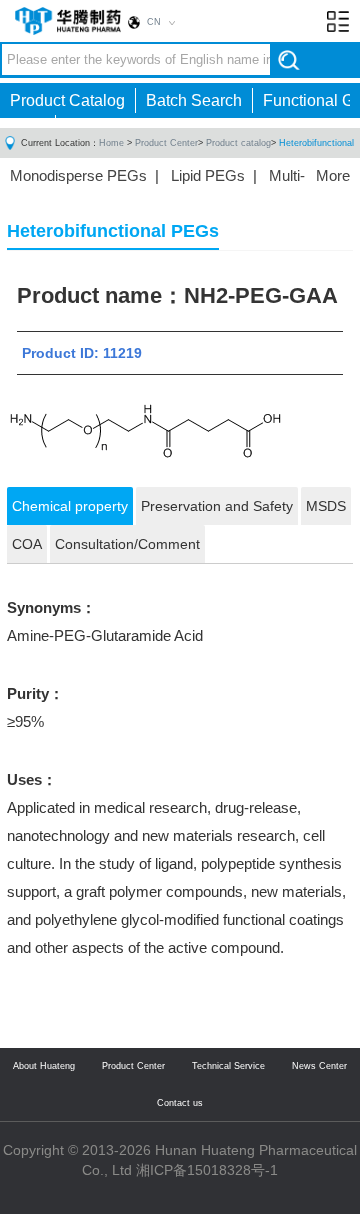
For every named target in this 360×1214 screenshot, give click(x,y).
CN (154, 22)
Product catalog (238, 143)
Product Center (166, 143)
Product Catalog (67, 100)
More (333, 175)
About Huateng (44, 1066)
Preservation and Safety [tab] (217, 506)
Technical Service (228, 1066)
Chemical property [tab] (70, 506)
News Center (319, 1066)
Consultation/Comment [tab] (127, 544)
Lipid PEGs (208, 175)
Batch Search (194, 100)
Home (111, 143)
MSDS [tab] (326, 506)
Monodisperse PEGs (78, 175)
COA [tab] (27, 544)
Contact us (180, 1103)
